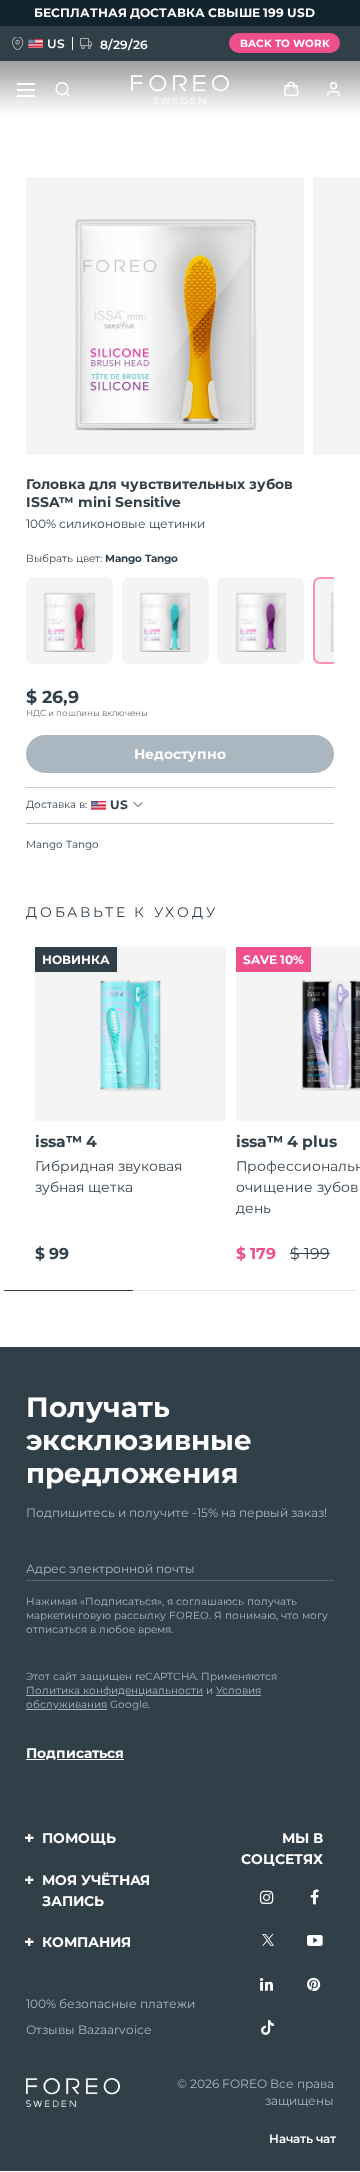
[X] (268, 1942)
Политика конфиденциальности (114, 1690)
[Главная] (179, 90)
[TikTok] (268, 2029)
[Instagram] (268, 1899)
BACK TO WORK (285, 43)
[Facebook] (315, 1899)
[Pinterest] (315, 1986)
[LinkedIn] (268, 1986)
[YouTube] (315, 1942)
